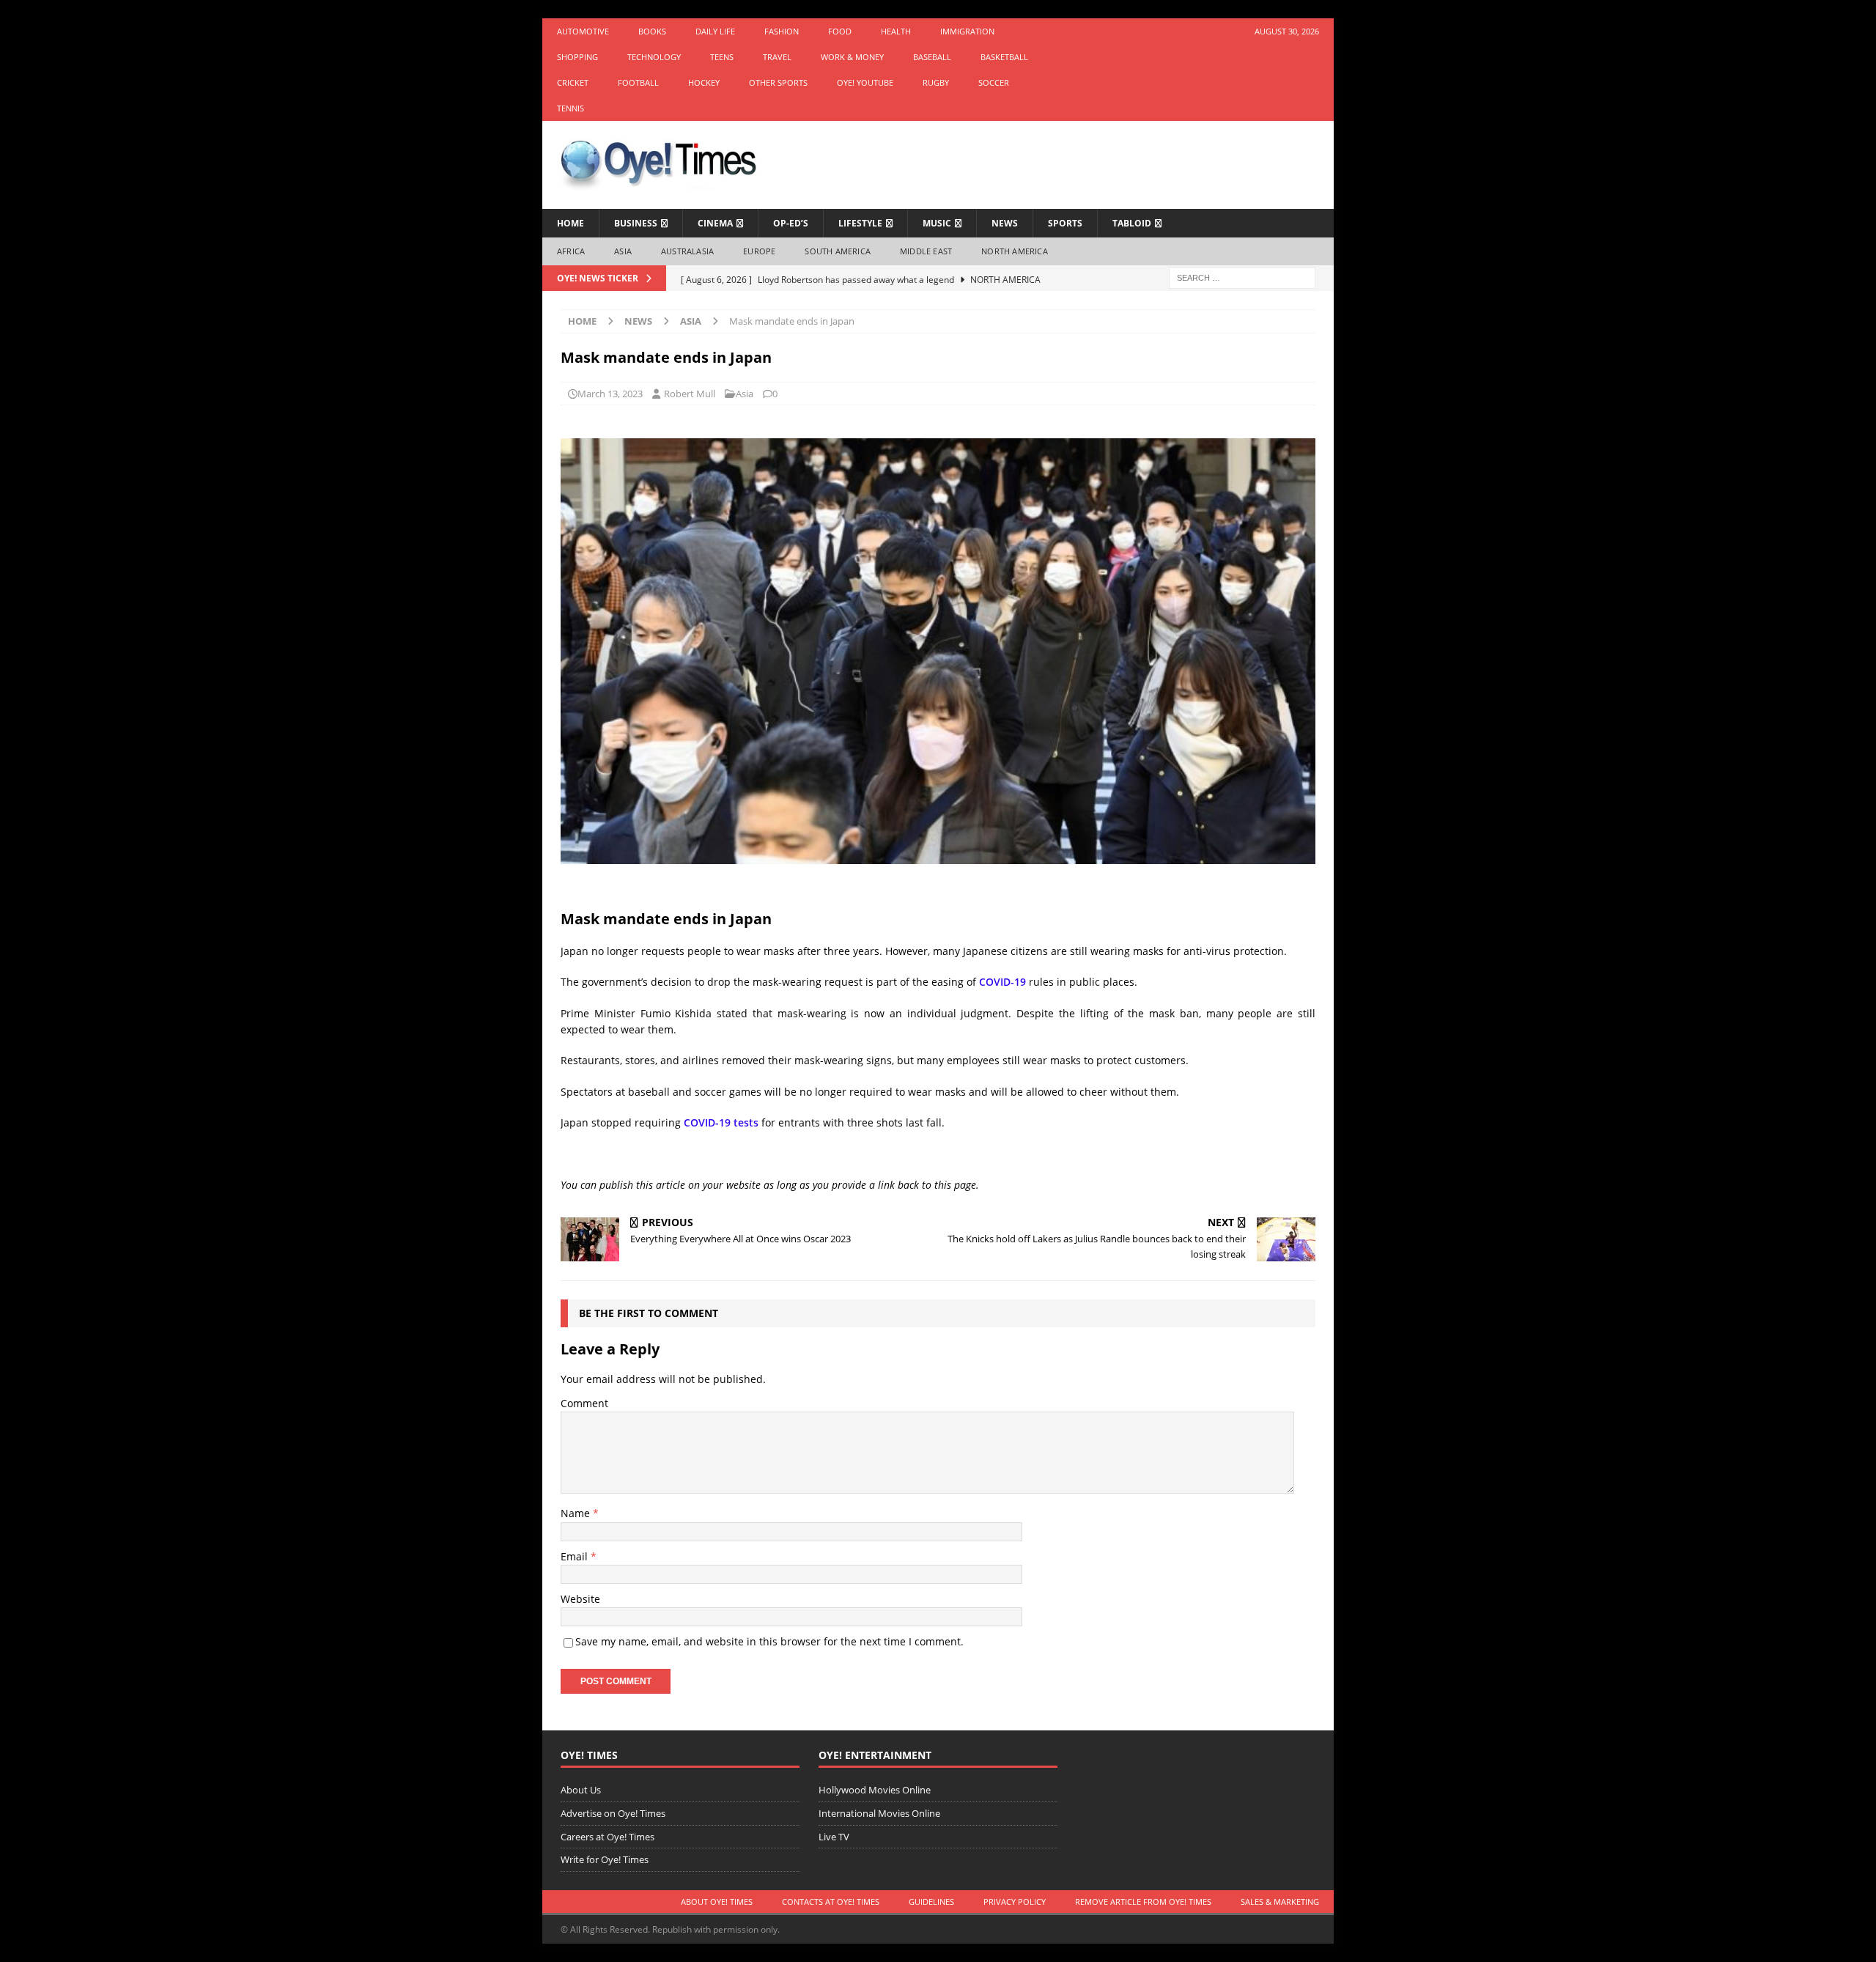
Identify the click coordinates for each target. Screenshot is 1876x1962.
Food (840, 31)
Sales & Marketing (1280, 1902)
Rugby (936, 82)
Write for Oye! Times (605, 1859)
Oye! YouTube (865, 82)
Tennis (570, 108)
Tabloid (1132, 223)
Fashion (782, 31)
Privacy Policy (1015, 1902)
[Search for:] (1242, 277)
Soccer (994, 82)
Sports (1065, 223)
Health (896, 31)
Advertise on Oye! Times (613, 1813)
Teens (722, 57)
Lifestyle (860, 223)
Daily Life (715, 31)
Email (576, 1556)
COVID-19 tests (721, 1122)
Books (652, 31)
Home (570, 223)
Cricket (573, 82)
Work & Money (852, 57)
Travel (777, 57)
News (1005, 223)
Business (636, 223)
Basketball (1004, 57)
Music (937, 223)
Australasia (687, 251)
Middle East (926, 251)
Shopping (577, 57)
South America (838, 251)
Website (580, 1599)
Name (577, 1513)
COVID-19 (1002, 982)
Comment (584, 1403)
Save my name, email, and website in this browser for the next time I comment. (769, 1641)
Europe (759, 251)
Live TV (834, 1837)
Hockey (704, 82)
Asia (623, 251)
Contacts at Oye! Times (831, 1902)
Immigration (967, 31)
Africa (571, 251)
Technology (654, 57)
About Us (581, 1790)
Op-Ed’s (791, 223)
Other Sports (778, 82)
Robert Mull (690, 394)
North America (1015, 251)
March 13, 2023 (610, 394)
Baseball (932, 57)
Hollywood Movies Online (875, 1790)
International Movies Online (879, 1813)
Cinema (715, 223)
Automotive (583, 31)
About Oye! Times (717, 1902)
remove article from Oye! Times (1143, 1902)
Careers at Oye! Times (608, 1837)
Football (638, 82)
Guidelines (931, 1902)
